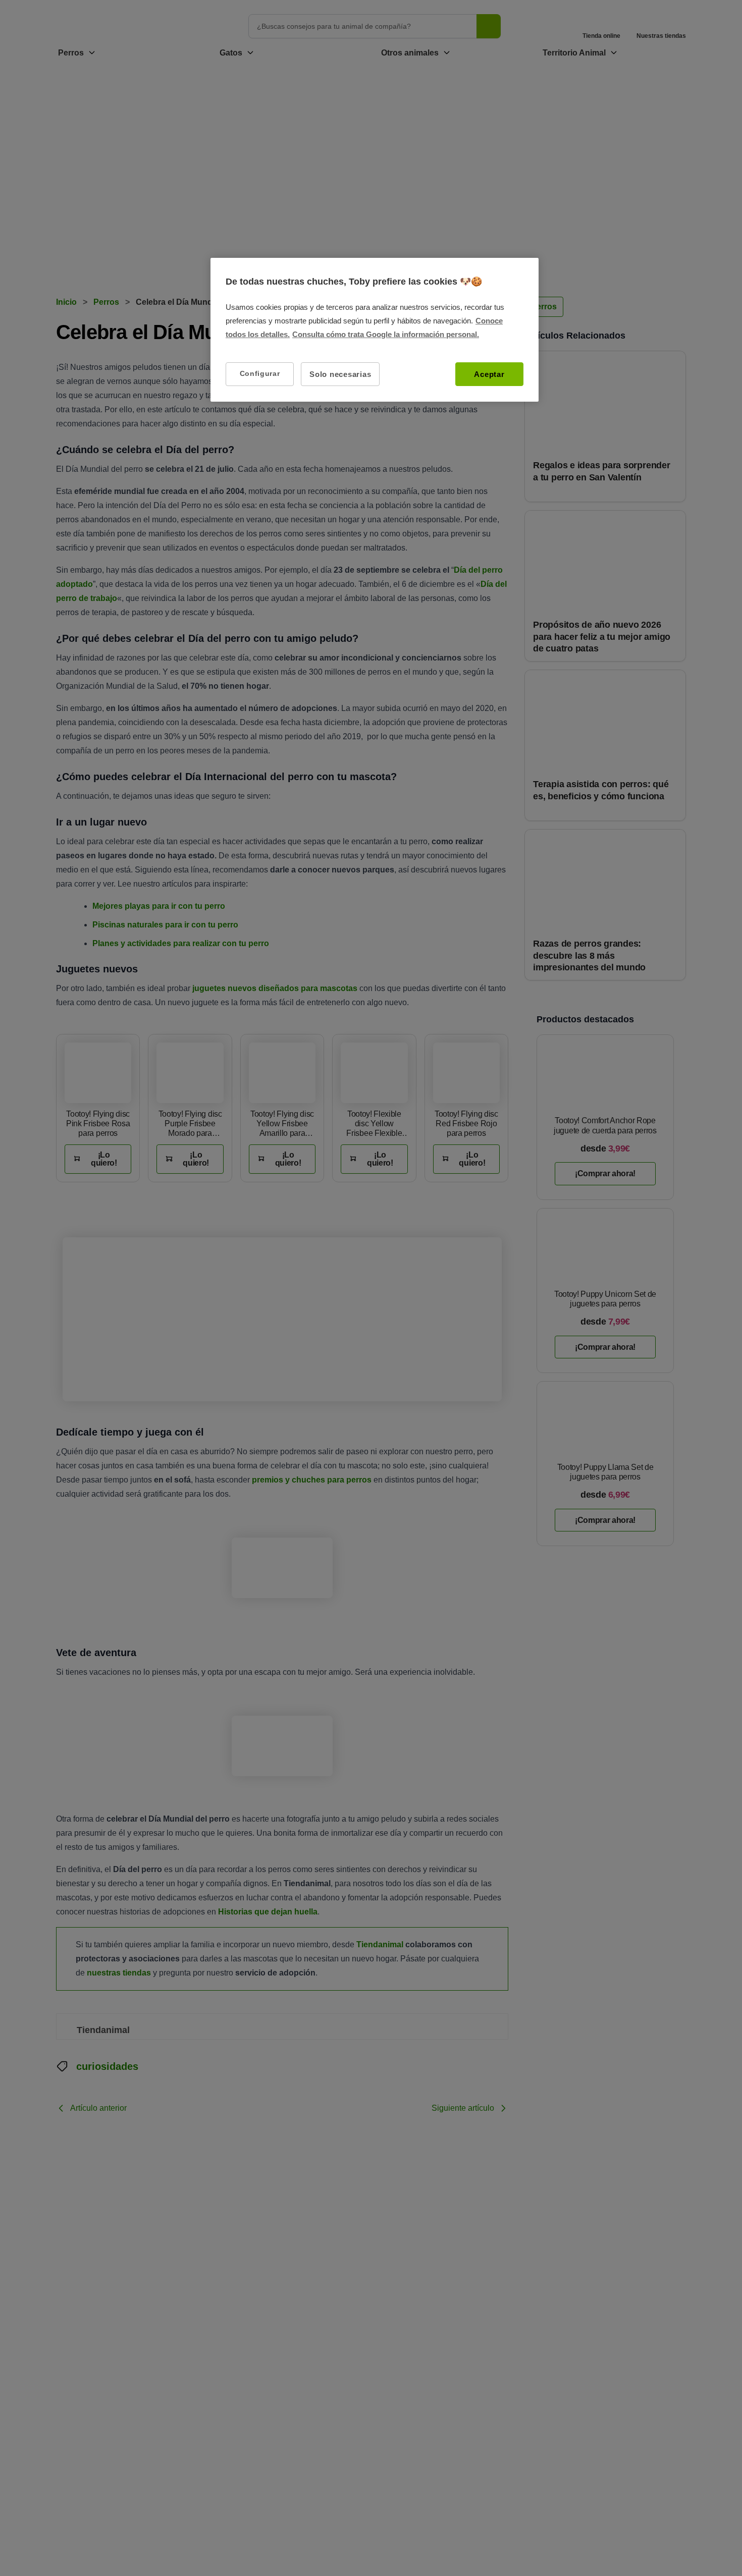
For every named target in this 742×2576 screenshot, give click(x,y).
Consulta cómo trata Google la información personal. (386, 334)
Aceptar (489, 374)
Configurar (260, 373)
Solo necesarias (340, 374)
